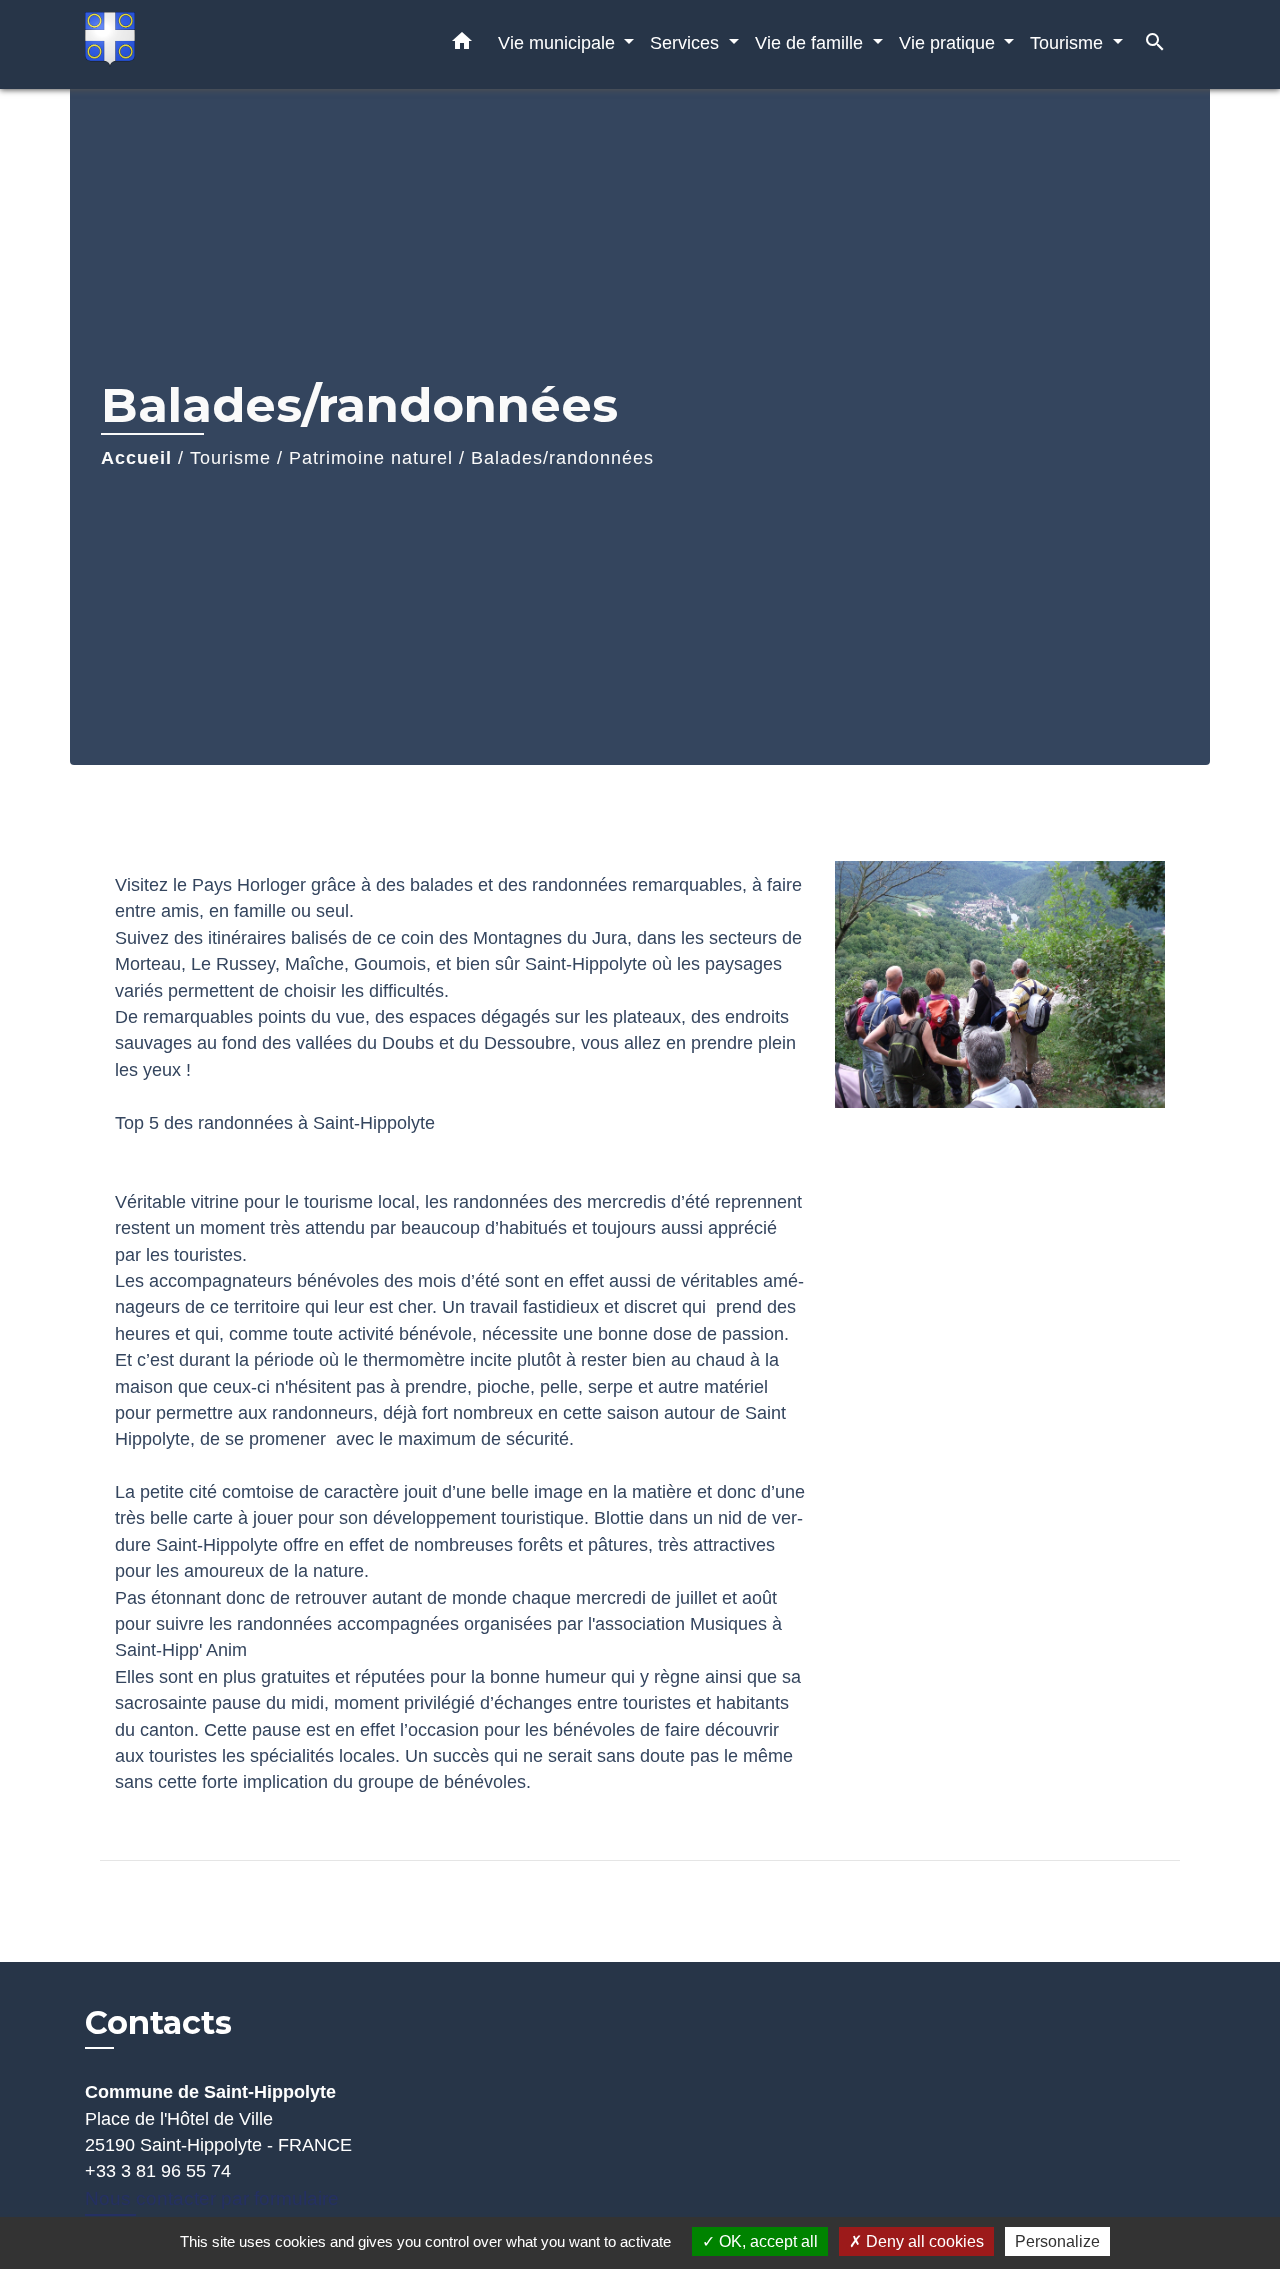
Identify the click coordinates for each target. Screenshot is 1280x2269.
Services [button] (687, 42)
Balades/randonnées (562, 458)
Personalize (1057, 2241)
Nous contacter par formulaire (212, 2198)
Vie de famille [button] (811, 42)
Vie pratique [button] (949, 42)
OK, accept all (766, 2241)
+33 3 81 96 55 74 (158, 2171)
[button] (462, 45)
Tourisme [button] (1069, 42)
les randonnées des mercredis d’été (567, 1202)
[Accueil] (210, 44)
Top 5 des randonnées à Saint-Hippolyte (275, 1123)
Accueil (136, 458)
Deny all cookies (923, 2241)
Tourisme (230, 458)
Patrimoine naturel (371, 458)
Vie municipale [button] (559, 42)
